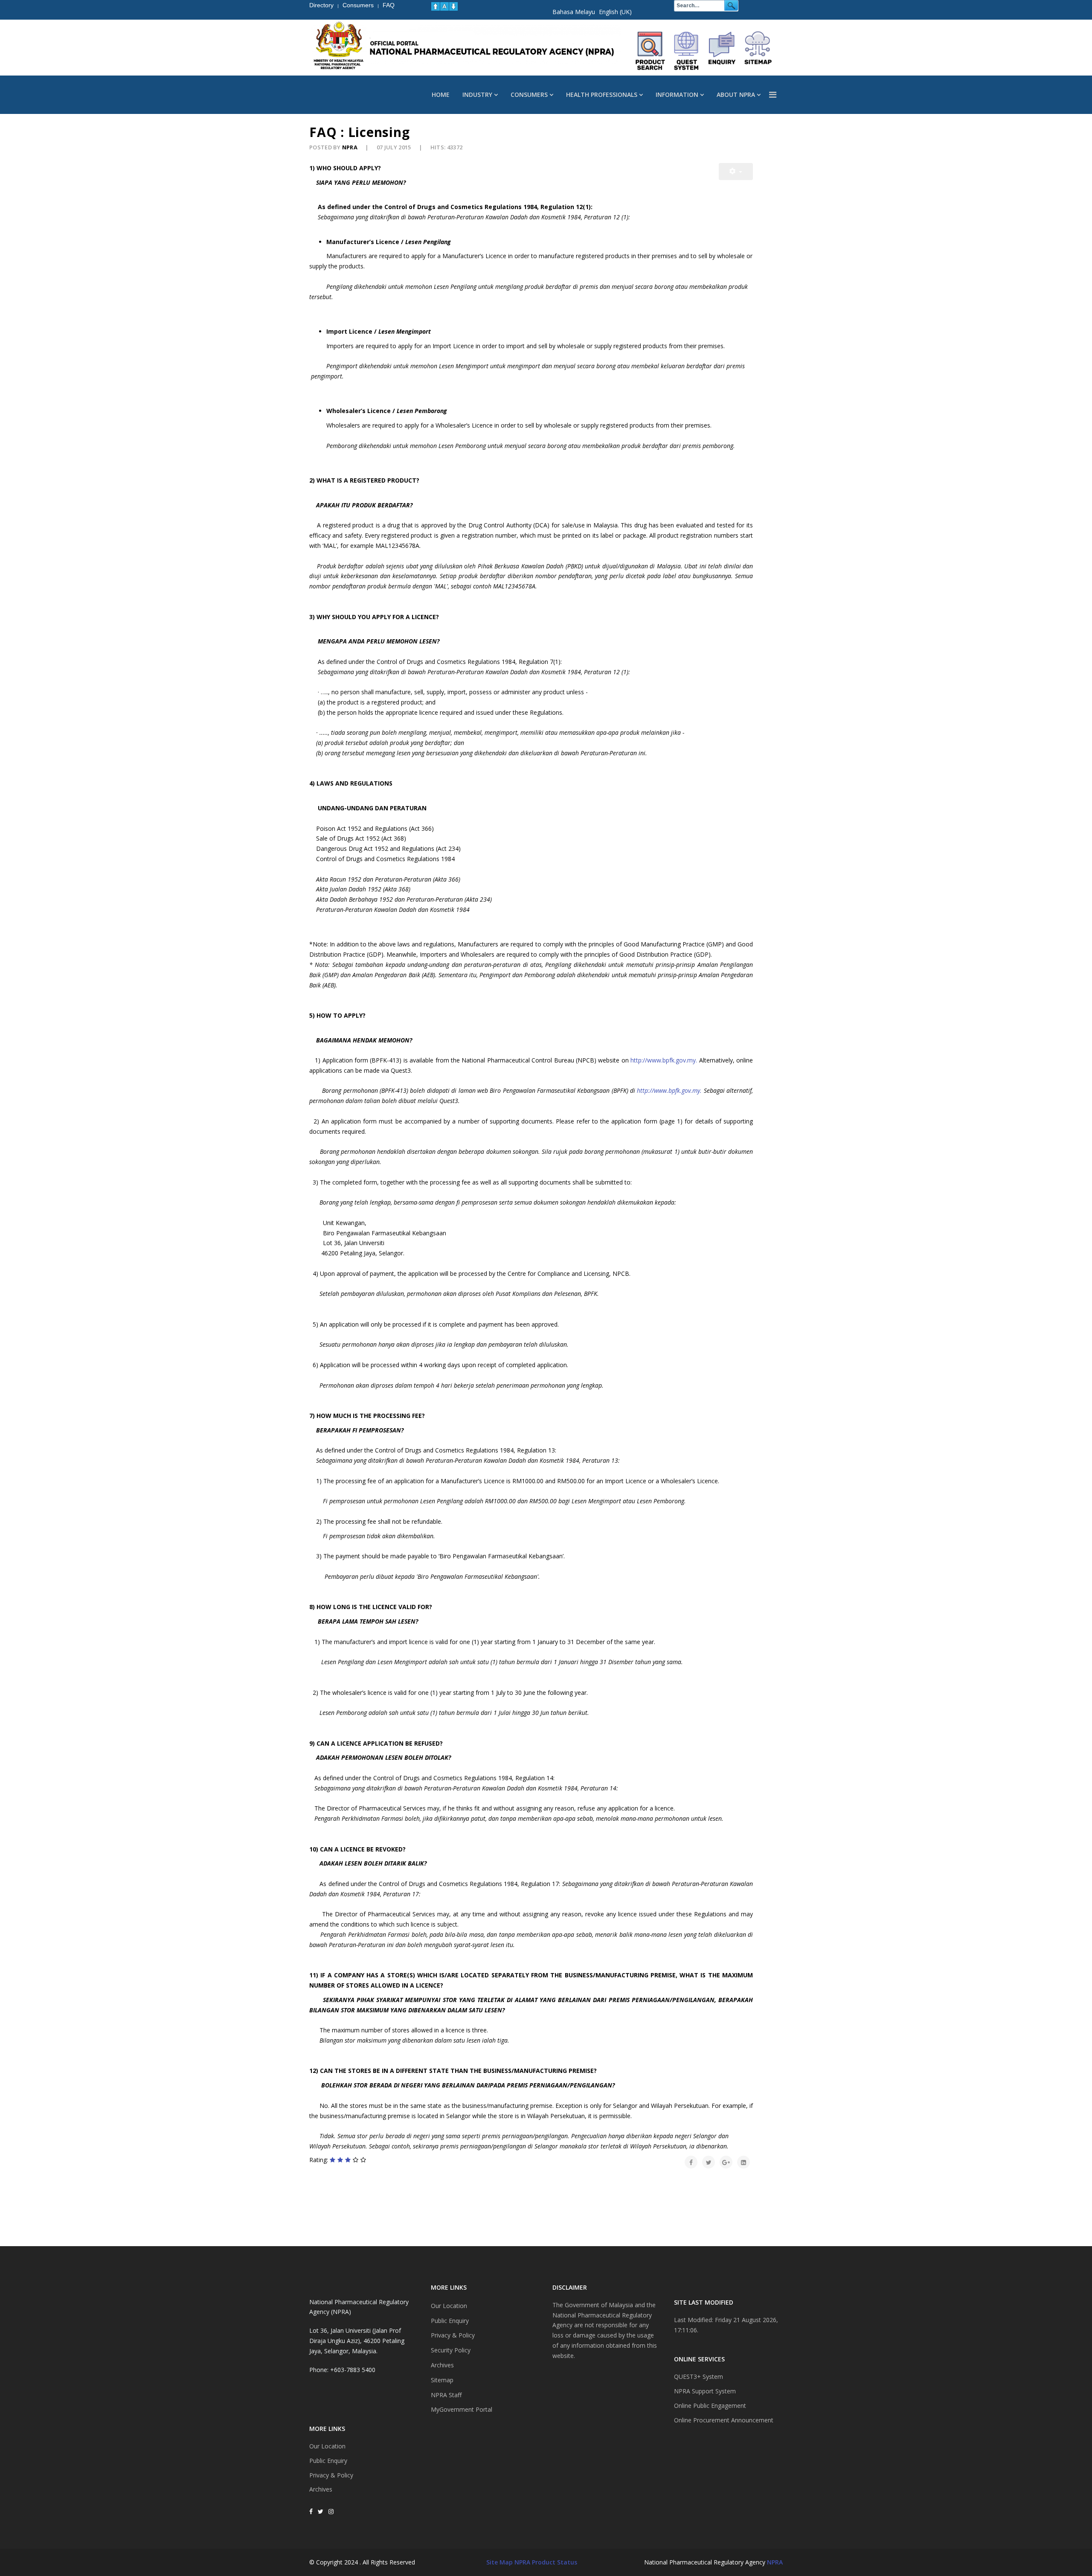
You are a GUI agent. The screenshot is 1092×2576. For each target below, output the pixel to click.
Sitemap (442, 2380)
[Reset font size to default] (444, 6)
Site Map (500, 2562)
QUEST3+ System (698, 2377)
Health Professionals (602, 95)
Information (677, 95)
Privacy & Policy (331, 2475)
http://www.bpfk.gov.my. (664, 1060)
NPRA (775, 2562)
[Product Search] (651, 51)
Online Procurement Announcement (724, 2420)
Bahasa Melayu (574, 12)
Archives (321, 2489)
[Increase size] (436, 6)
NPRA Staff (446, 2395)
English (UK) (615, 12)
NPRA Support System (705, 2391)
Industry (477, 95)
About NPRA (736, 95)
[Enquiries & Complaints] (722, 51)
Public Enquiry (328, 2461)
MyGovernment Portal (462, 2409)
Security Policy (451, 2350)
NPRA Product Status (546, 2562)
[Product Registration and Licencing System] (686, 51)
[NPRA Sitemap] (758, 51)
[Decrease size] (453, 6)
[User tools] (736, 172)
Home (441, 95)
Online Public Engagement (710, 2406)
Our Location (327, 2446)
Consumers (529, 95)
